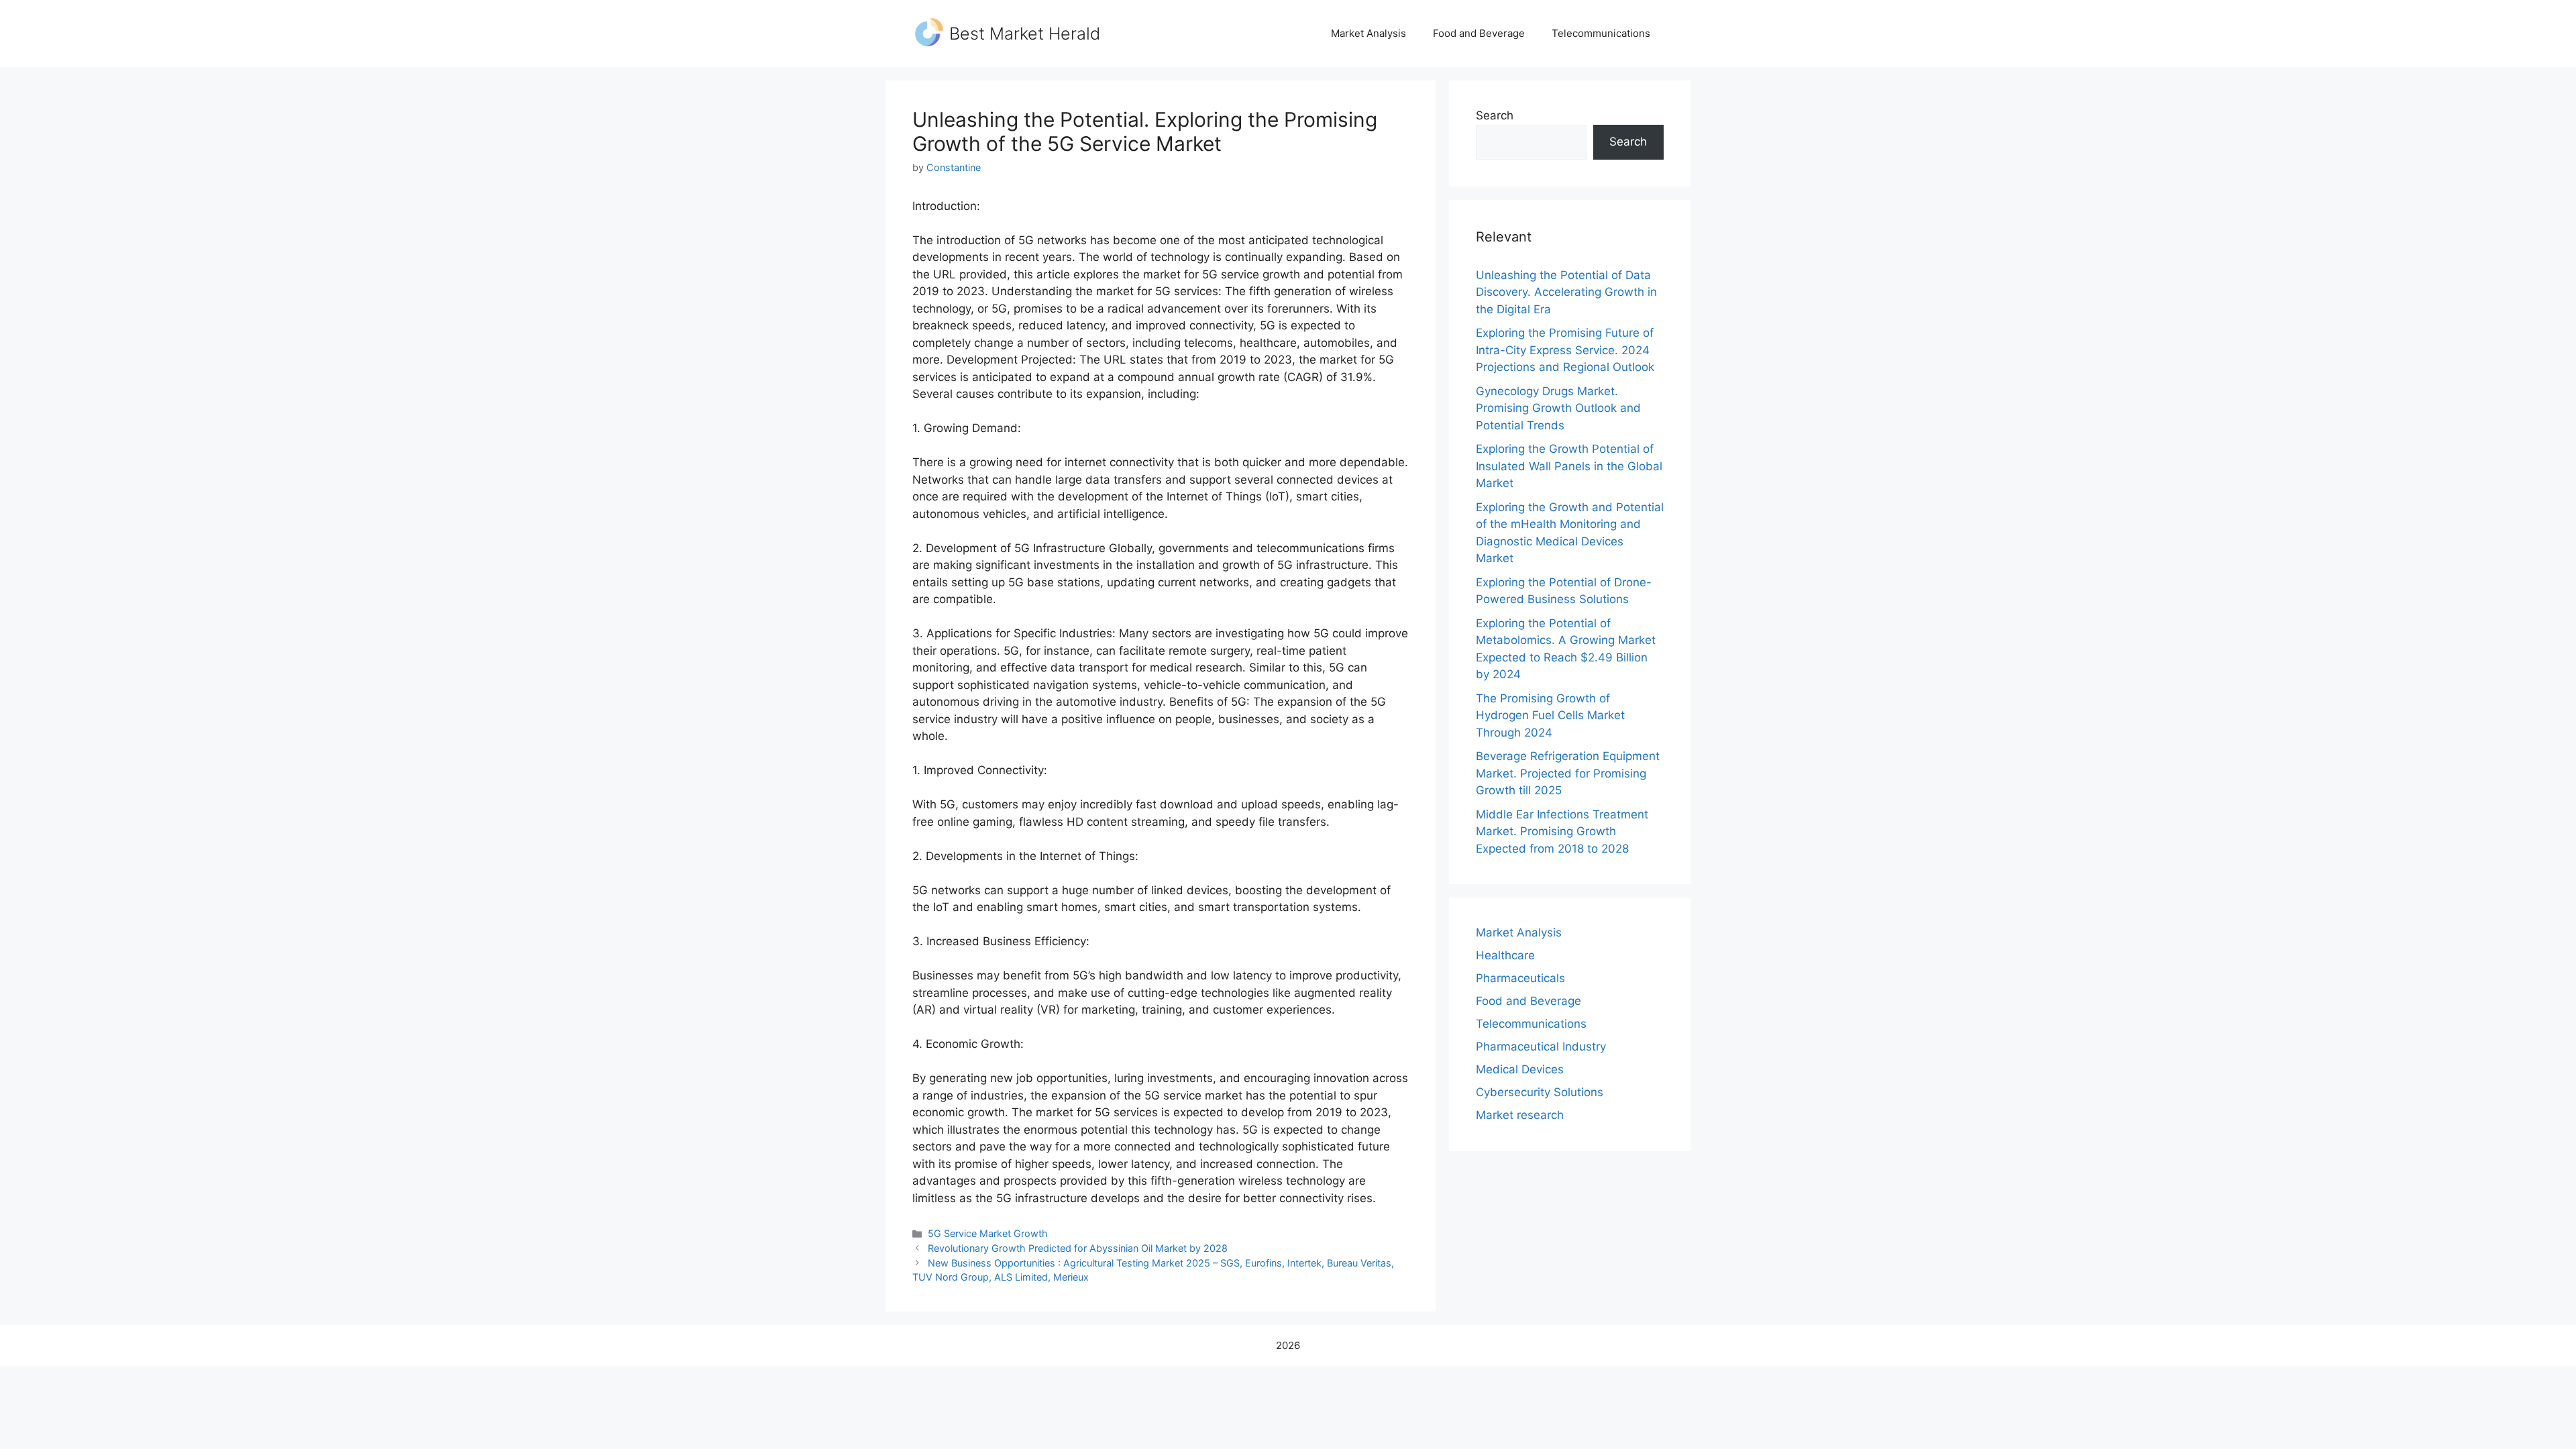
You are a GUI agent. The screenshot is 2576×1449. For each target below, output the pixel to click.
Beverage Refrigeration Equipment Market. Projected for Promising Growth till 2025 (1568, 773)
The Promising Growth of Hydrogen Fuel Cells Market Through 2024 (1550, 715)
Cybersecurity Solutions (1540, 1092)
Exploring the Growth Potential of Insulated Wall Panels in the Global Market (1569, 466)
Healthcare (1505, 955)
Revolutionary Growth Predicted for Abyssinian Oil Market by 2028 (1078, 1248)
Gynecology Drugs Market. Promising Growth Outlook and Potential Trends (1558, 408)
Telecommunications (1601, 33)
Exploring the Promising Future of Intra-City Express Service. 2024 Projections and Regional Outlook (1565, 350)
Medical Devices (1520, 1069)
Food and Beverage (1479, 33)
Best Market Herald (1025, 34)
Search (1495, 115)
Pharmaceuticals (1520, 978)
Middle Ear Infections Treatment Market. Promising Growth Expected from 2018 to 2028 (1562, 831)
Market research (1520, 1115)
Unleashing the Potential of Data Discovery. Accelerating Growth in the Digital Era (1566, 292)
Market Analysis (1368, 33)
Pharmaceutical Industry (1541, 1046)
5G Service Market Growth (988, 1233)
